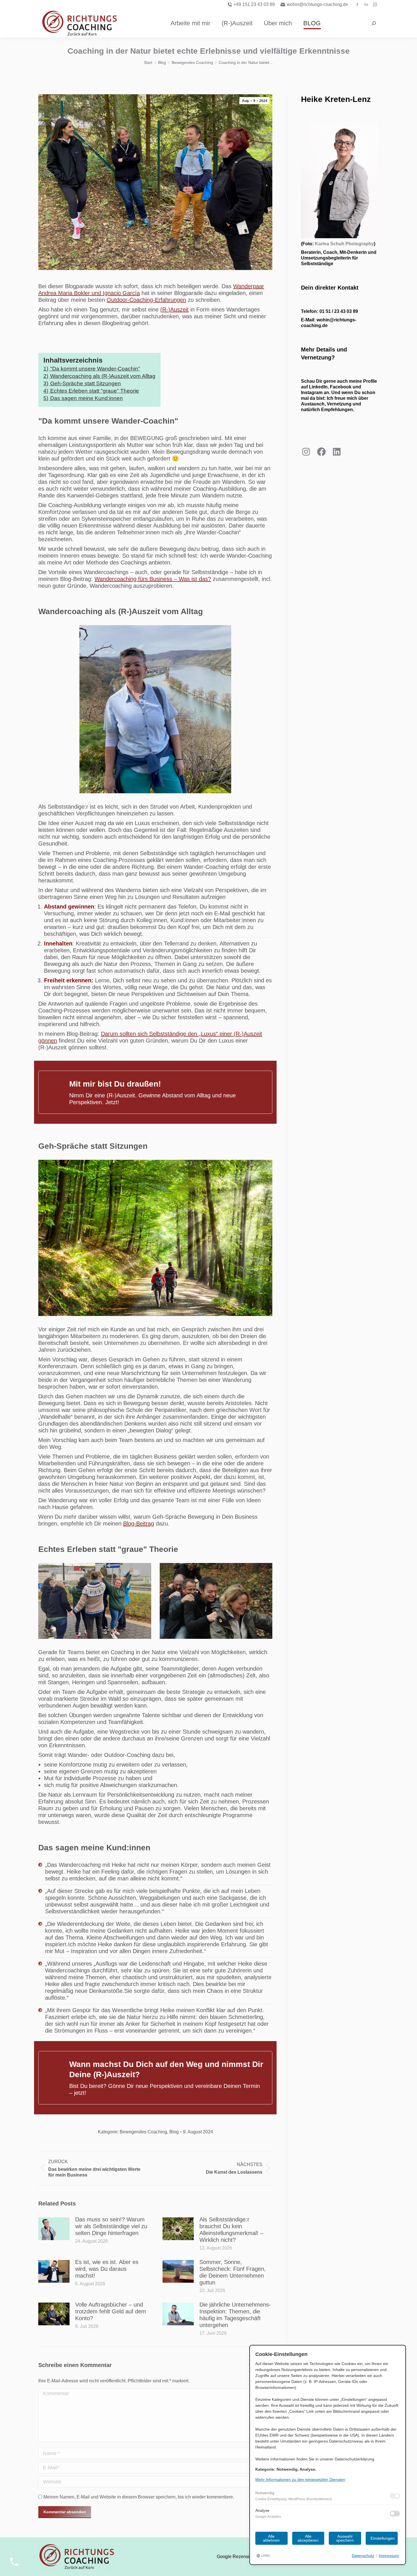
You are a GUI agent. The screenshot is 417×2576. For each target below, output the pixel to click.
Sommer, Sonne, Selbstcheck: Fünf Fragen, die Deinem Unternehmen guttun (233, 2272)
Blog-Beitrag (139, 1524)
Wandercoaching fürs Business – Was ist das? (153, 579)
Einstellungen (383, 2538)
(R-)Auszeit (174, 309)
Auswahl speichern (345, 2538)
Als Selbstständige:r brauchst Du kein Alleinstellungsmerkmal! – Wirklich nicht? (231, 2230)
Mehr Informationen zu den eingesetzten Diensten (300, 2479)
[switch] (395, 2496)
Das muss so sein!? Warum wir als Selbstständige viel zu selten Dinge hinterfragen (111, 2226)
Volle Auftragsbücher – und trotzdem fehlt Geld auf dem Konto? (111, 2311)
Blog (174, 2132)
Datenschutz (363, 2556)
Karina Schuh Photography (344, 244)
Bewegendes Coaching (143, 2132)
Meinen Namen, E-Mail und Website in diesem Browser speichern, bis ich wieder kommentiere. (139, 2497)
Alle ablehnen (271, 2538)
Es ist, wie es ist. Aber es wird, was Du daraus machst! (107, 2269)
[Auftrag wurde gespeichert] (54, 2229)
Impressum (389, 2556)
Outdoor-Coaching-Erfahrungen (146, 300)
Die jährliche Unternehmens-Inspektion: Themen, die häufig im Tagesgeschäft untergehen (235, 2315)
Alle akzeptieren (308, 2538)
